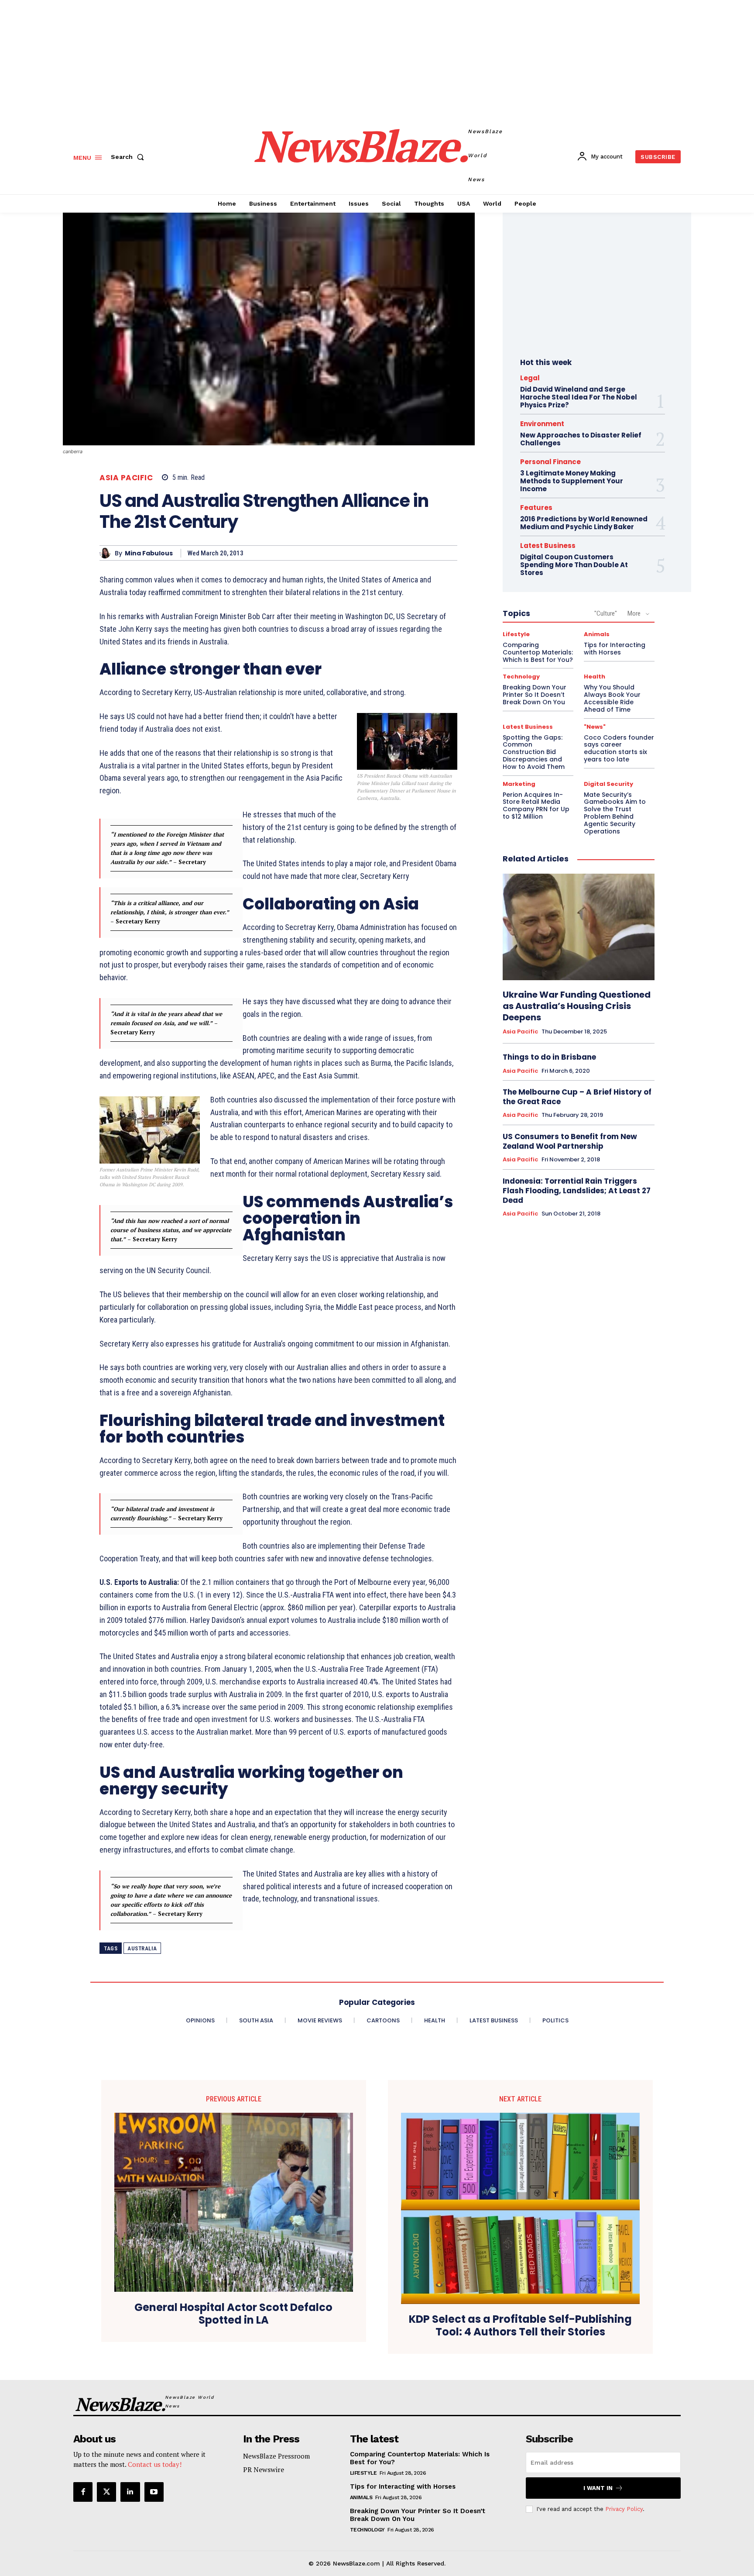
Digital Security (608, 784)
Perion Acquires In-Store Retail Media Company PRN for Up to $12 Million (536, 806)
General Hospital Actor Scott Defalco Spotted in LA (233, 2314)
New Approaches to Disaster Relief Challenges (581, 439)
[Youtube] (154, 2492)
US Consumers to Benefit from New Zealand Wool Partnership (570, 1141)
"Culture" (606, 613)
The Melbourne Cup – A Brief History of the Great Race (577, 1097)
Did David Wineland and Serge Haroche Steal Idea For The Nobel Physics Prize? (579, 397)
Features (536, 508)
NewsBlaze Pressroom (276, 2456)
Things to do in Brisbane (549, 1057)
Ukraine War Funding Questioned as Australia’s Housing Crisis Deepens (577, 1006)
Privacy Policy (624, 2509)
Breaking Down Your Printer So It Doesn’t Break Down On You (535, 695)
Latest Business (548, 546)
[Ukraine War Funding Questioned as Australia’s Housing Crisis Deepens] (579, 927)
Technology (521, 677)
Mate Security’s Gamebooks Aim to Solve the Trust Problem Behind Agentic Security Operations (615, 813)
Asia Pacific (126, 478)
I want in (598, 2488)
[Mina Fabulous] (107, 553)
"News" (595, 727)
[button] (129, 157)
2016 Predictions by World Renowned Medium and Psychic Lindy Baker (584, 523)
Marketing (519, 784)
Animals (597, 634)
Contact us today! (155, 2464)
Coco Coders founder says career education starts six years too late (619, 748)
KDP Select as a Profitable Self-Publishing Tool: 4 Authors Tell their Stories (520, 2326)
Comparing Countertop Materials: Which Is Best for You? (538, 652)
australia (142, 1948)
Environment (542, 424)
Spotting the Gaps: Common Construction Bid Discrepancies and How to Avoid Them (534, 752)
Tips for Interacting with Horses (615, 649)
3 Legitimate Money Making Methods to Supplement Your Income (572, 481)
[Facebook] (83, 2492)
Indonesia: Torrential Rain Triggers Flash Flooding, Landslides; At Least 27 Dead (577, 1191)
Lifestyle (516, 634)
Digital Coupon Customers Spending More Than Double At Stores (574, 565)
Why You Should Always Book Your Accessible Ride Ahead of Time (612, 698)
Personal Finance (550, 462)
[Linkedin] (130, 2492)
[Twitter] (106, 2492)
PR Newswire (264, 2469)
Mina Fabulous (149, 553)
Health (595, 677)
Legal (530, 378)
